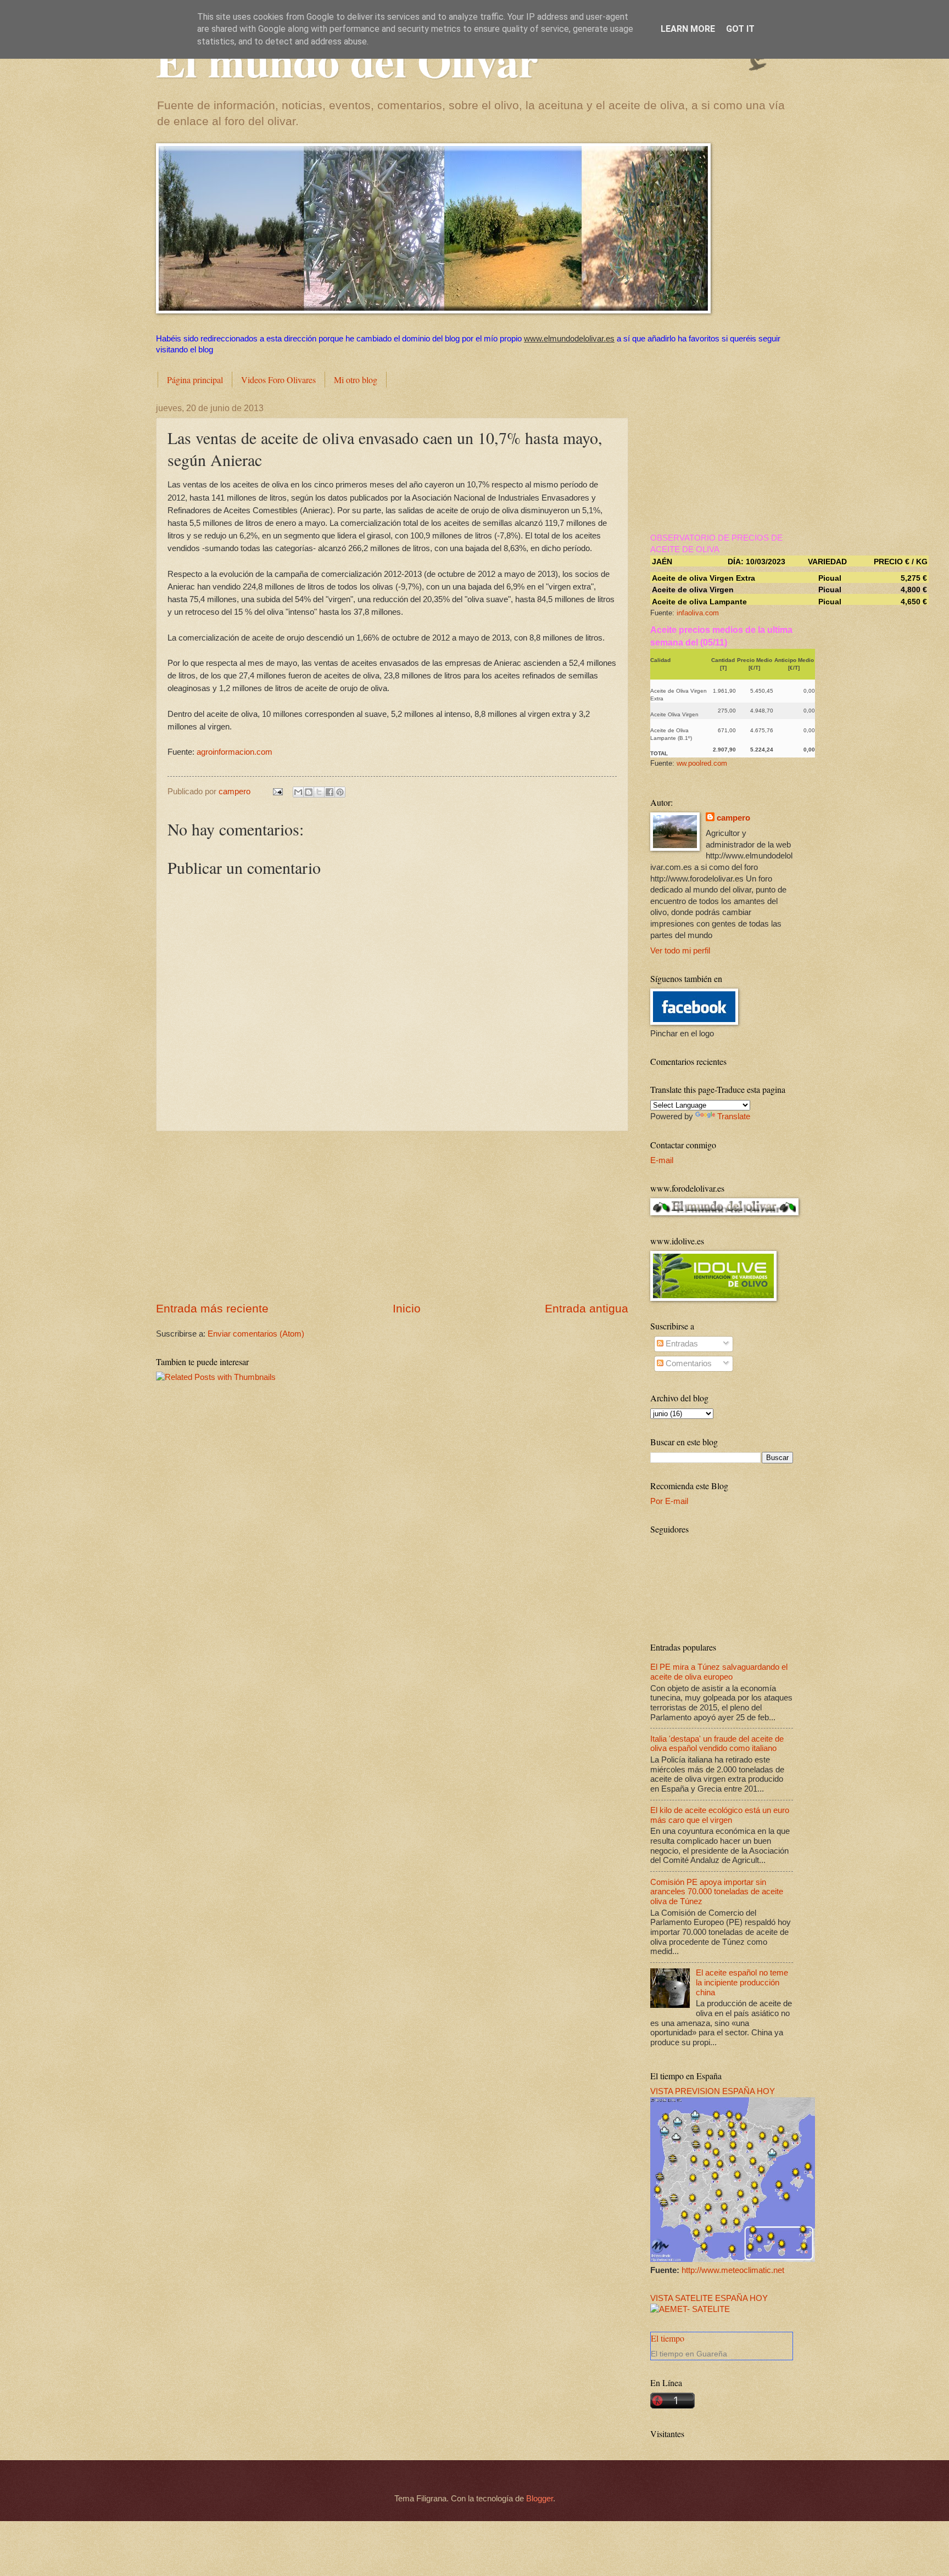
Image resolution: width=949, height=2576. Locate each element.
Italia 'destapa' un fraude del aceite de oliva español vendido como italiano (717, 1744)
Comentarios (688, 1363)
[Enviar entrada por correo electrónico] (277, 792)
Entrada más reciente (212, 1308)
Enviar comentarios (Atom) (256, 1334)
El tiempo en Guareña (689, 2354)
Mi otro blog (356, 380)
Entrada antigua (587, 1308)
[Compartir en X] (319, 792)
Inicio (407, 1308)
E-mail (662, 1160)
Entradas (681, 1344)
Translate (734, 1116)
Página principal (195, 380)
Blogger (540, 2499)
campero (733, 818)
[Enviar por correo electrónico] (298, 792)
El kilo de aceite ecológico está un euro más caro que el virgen (720, 1815)
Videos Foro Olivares (278, 380)
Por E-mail (669, 1501)
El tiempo (668, 2338)
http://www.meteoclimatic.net (733, 2270)
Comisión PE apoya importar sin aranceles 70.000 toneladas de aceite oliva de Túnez (717, 1892)
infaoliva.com (698, 613)
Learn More (688, 29)
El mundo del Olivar (347, 60)
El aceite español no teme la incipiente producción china (742, 1982)
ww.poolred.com (702, 763)
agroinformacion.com (235, 752)
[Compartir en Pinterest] (340, 792)
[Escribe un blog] (309, 792)
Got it (740, 29)
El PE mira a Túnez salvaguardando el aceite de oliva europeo (719, 1672)
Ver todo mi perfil (680, 951)
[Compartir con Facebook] (330, 792)
